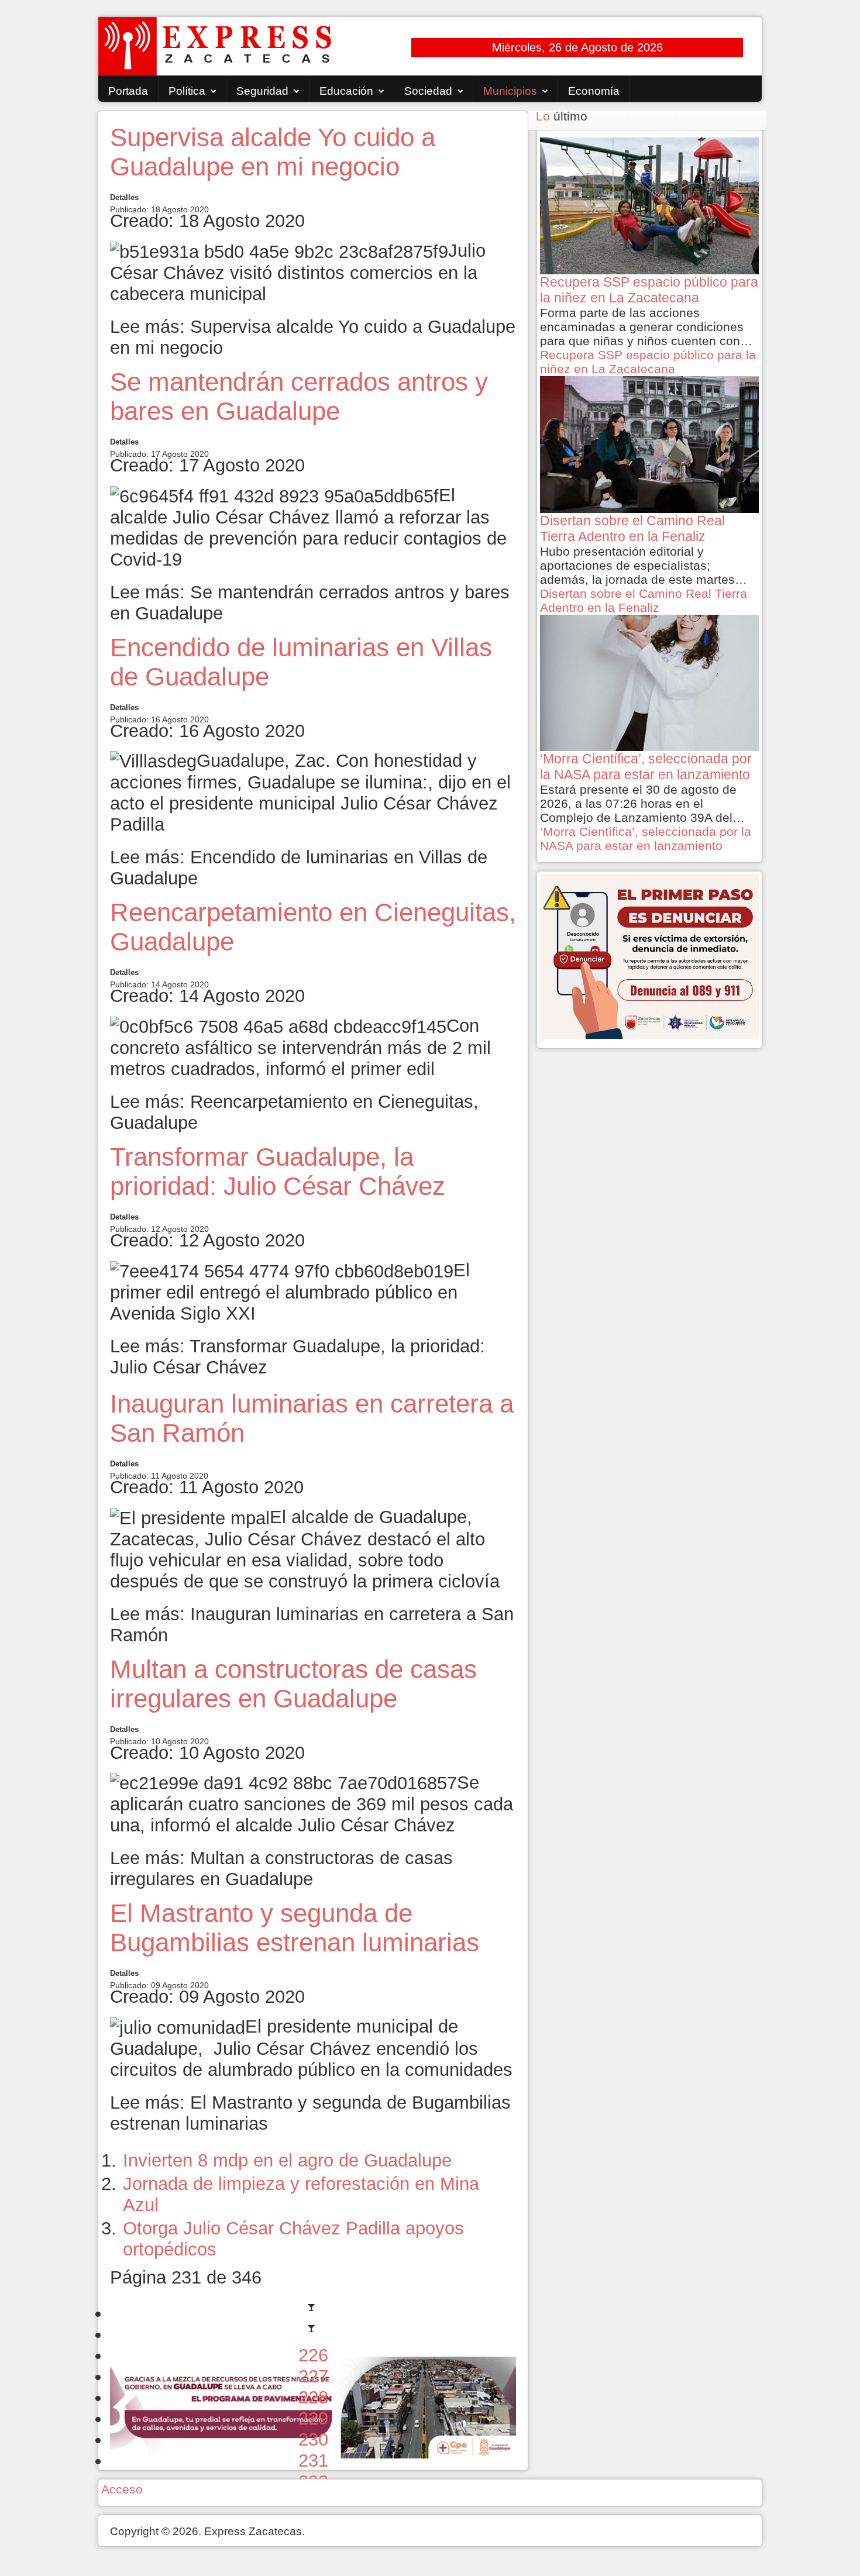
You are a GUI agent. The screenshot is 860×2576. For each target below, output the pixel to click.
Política (187, 91)
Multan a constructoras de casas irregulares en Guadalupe (293, 1684)
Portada (128, 91)
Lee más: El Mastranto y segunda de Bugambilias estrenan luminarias (310, 2113)
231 (313, 2460)
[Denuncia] (649, 955)
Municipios (510, 91)
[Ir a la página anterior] (313, 2334)
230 (313, 2439)
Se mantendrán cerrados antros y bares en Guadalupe (299, 396)
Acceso (122, 2489)
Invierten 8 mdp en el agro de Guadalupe (287, 2160)
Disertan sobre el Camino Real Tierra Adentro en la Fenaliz (644, 600)
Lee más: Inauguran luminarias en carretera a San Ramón (312, 1625)
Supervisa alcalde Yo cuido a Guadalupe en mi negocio (273, 152)
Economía (594, 91)
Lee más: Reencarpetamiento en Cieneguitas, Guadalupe (294, 1112)
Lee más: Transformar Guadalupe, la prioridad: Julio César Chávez (297, 1357)
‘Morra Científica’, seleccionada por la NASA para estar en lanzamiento (646, 838)
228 (313, 2397)
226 (313, 2355)
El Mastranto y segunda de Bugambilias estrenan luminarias (295, 1928)
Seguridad (262, 91)
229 (313, 2418)
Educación (346, 91)
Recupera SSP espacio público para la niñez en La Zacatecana (648, 362)
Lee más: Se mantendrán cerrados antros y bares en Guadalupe (310, 603)
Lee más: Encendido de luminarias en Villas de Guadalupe (299, 868)
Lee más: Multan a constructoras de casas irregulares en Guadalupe (281, 1869)
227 (313, 2376)
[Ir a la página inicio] (313, 2313)
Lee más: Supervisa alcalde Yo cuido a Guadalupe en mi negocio (313, 337)
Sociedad (428, 91)
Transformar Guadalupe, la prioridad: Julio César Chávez (278, 1171)
